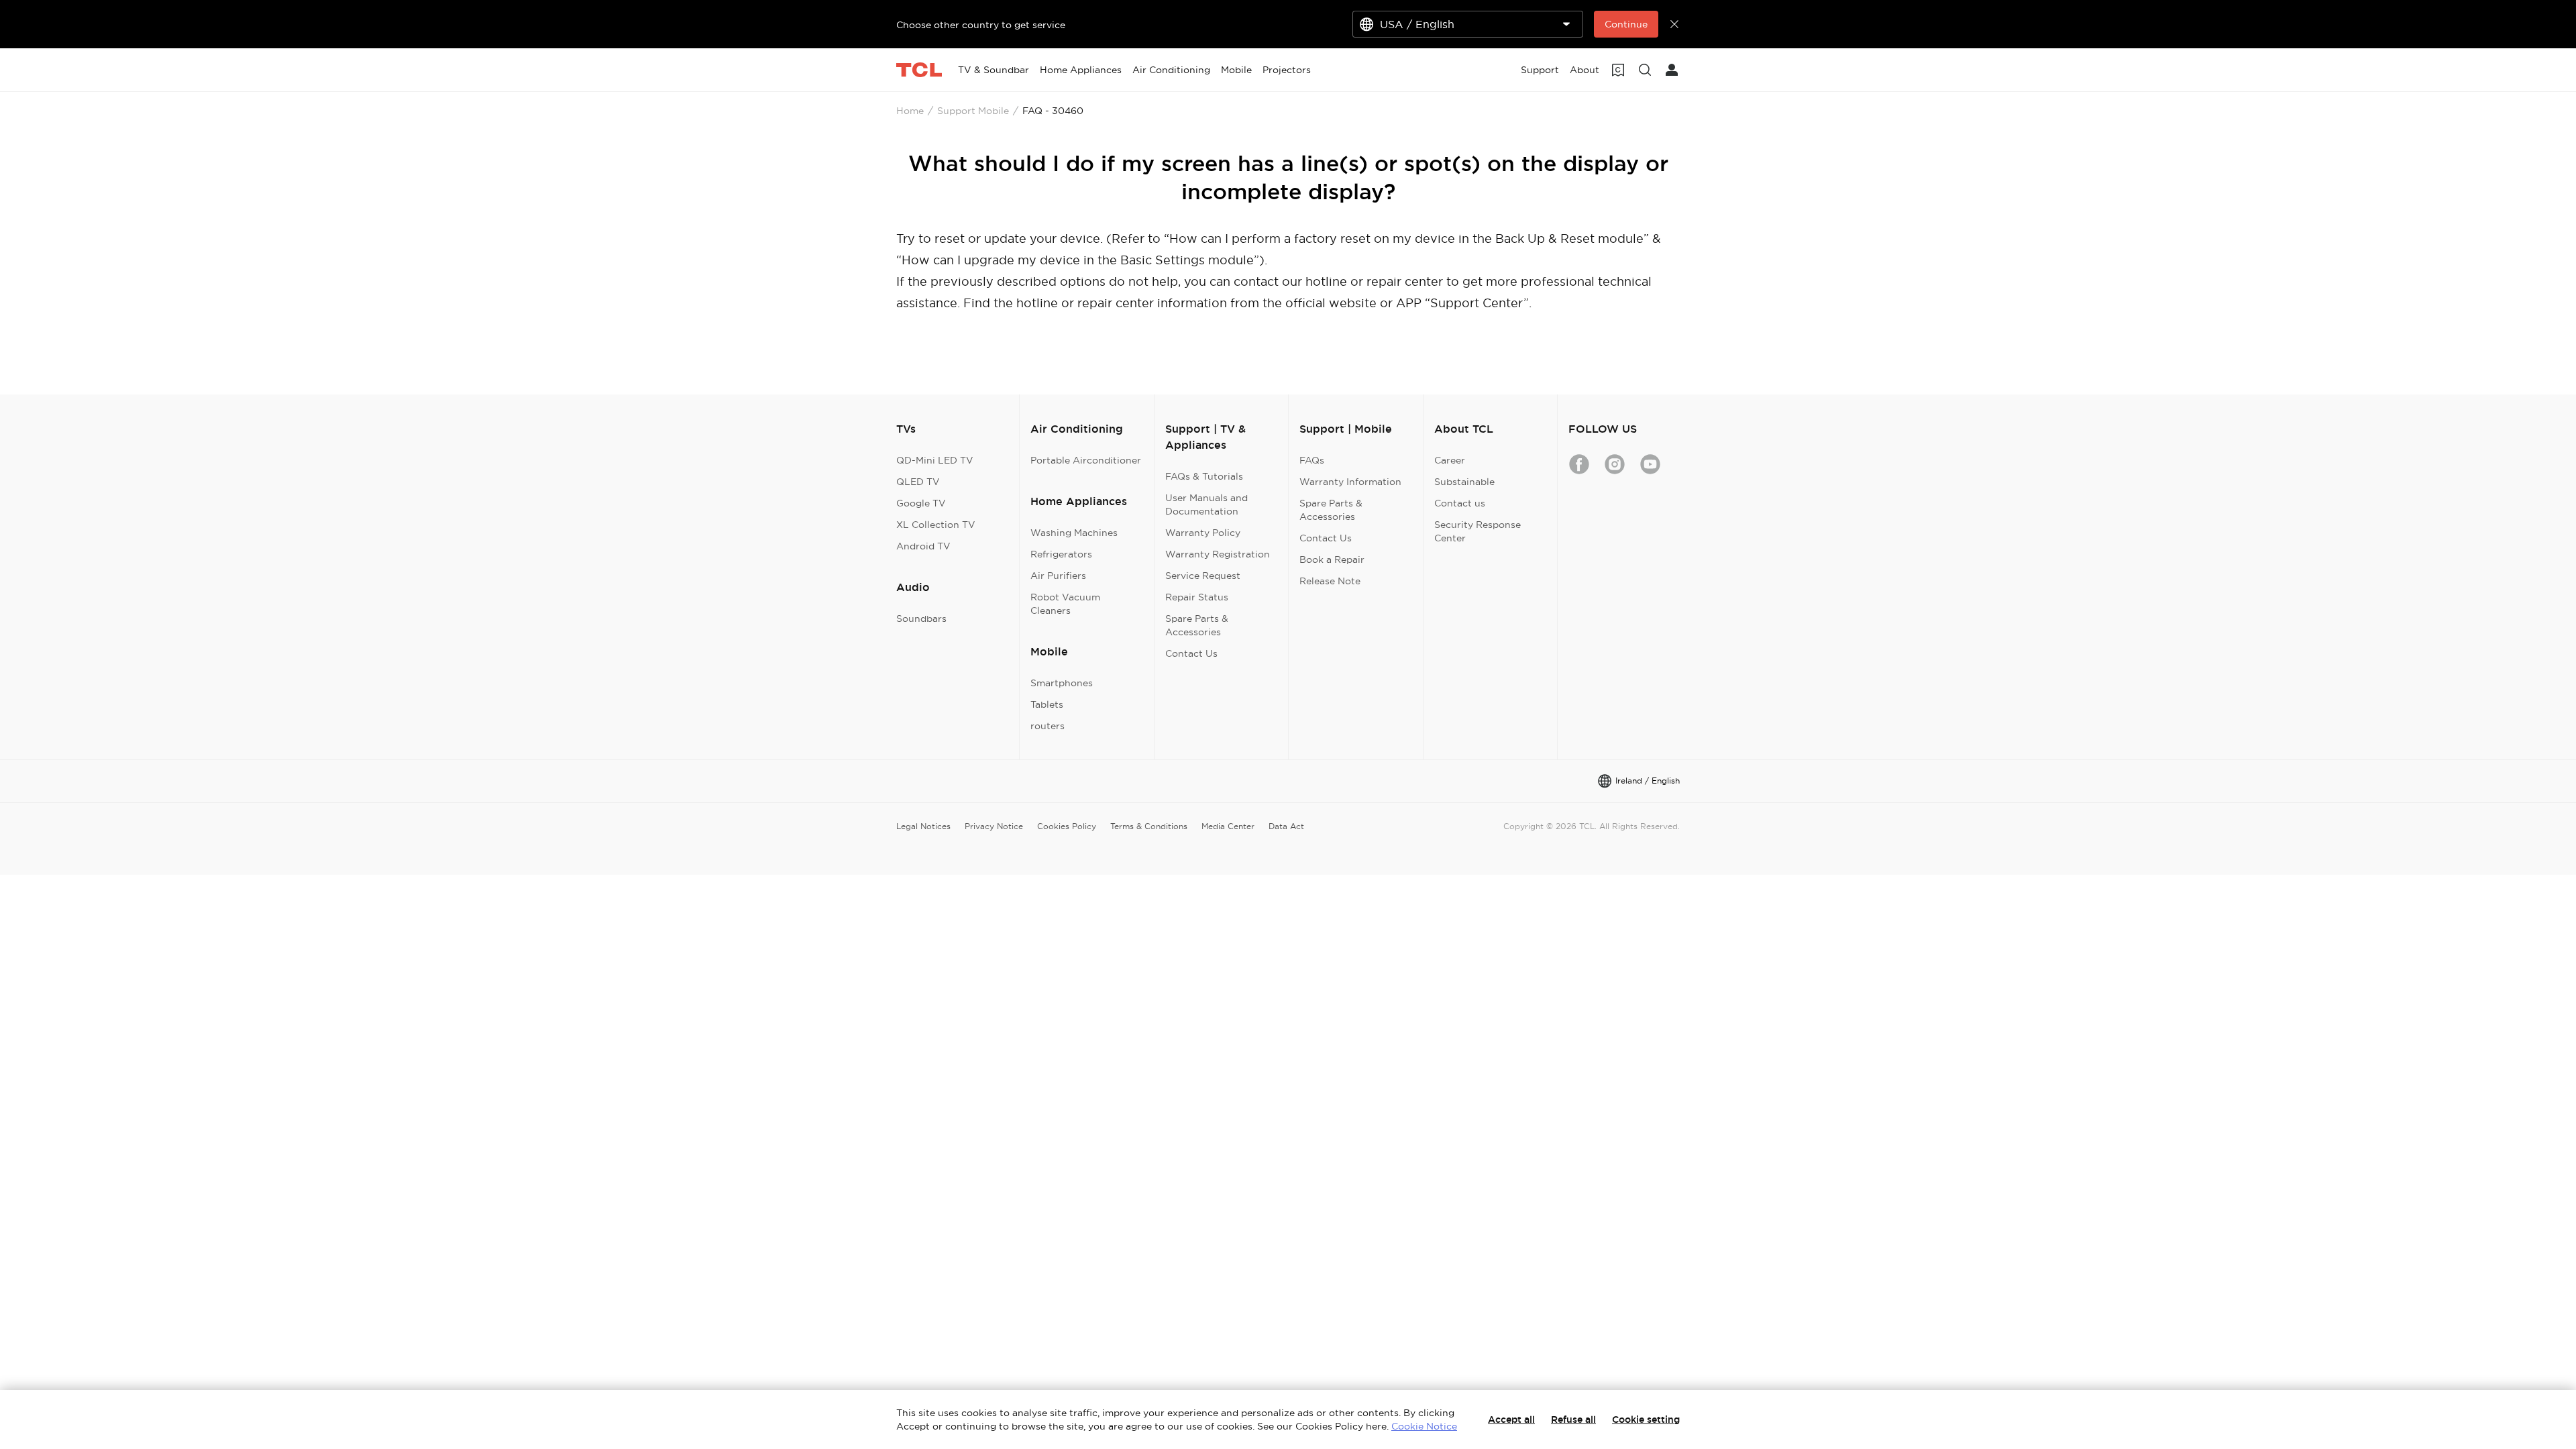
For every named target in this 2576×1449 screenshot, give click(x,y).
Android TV (923, 546)
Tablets (1047, 704)
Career (1450, 460)
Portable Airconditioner (1086, 460)
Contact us (1460, 503)
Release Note (1330, 581)
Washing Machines (1074, 533)
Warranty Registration (1218, 554)
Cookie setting (1646, 1419)
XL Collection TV (936, 525)
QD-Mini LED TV (935, 460)
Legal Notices (923, 826)
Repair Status (1197, 597)
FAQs (1312, 460)
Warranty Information (1350, 482)
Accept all (1511, 1419)
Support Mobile (973, 111)
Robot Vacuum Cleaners (1065, 604)
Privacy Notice (994, 826)
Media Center (1228, 826)
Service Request (1203, 576)
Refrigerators (1061, 554)
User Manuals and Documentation (1206, 504)
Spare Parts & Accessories (1197, 625)
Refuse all (1573, 1419)
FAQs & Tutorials (1204, 476)
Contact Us (1191, 653)
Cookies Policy (1067, 826)
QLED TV (918, 482)
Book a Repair (1332, 559)
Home (910, 111)
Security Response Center (1478, 531)
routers (1048, 726)
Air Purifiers (1058, 576)
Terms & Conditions (1149, 826)
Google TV (921, 503)
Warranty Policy (1203, 533)
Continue (1626, 24)
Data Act (1286, 826)
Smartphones (1062, 683)
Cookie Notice (1424, 1426)
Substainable (1464, 482)
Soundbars (921, 619)
